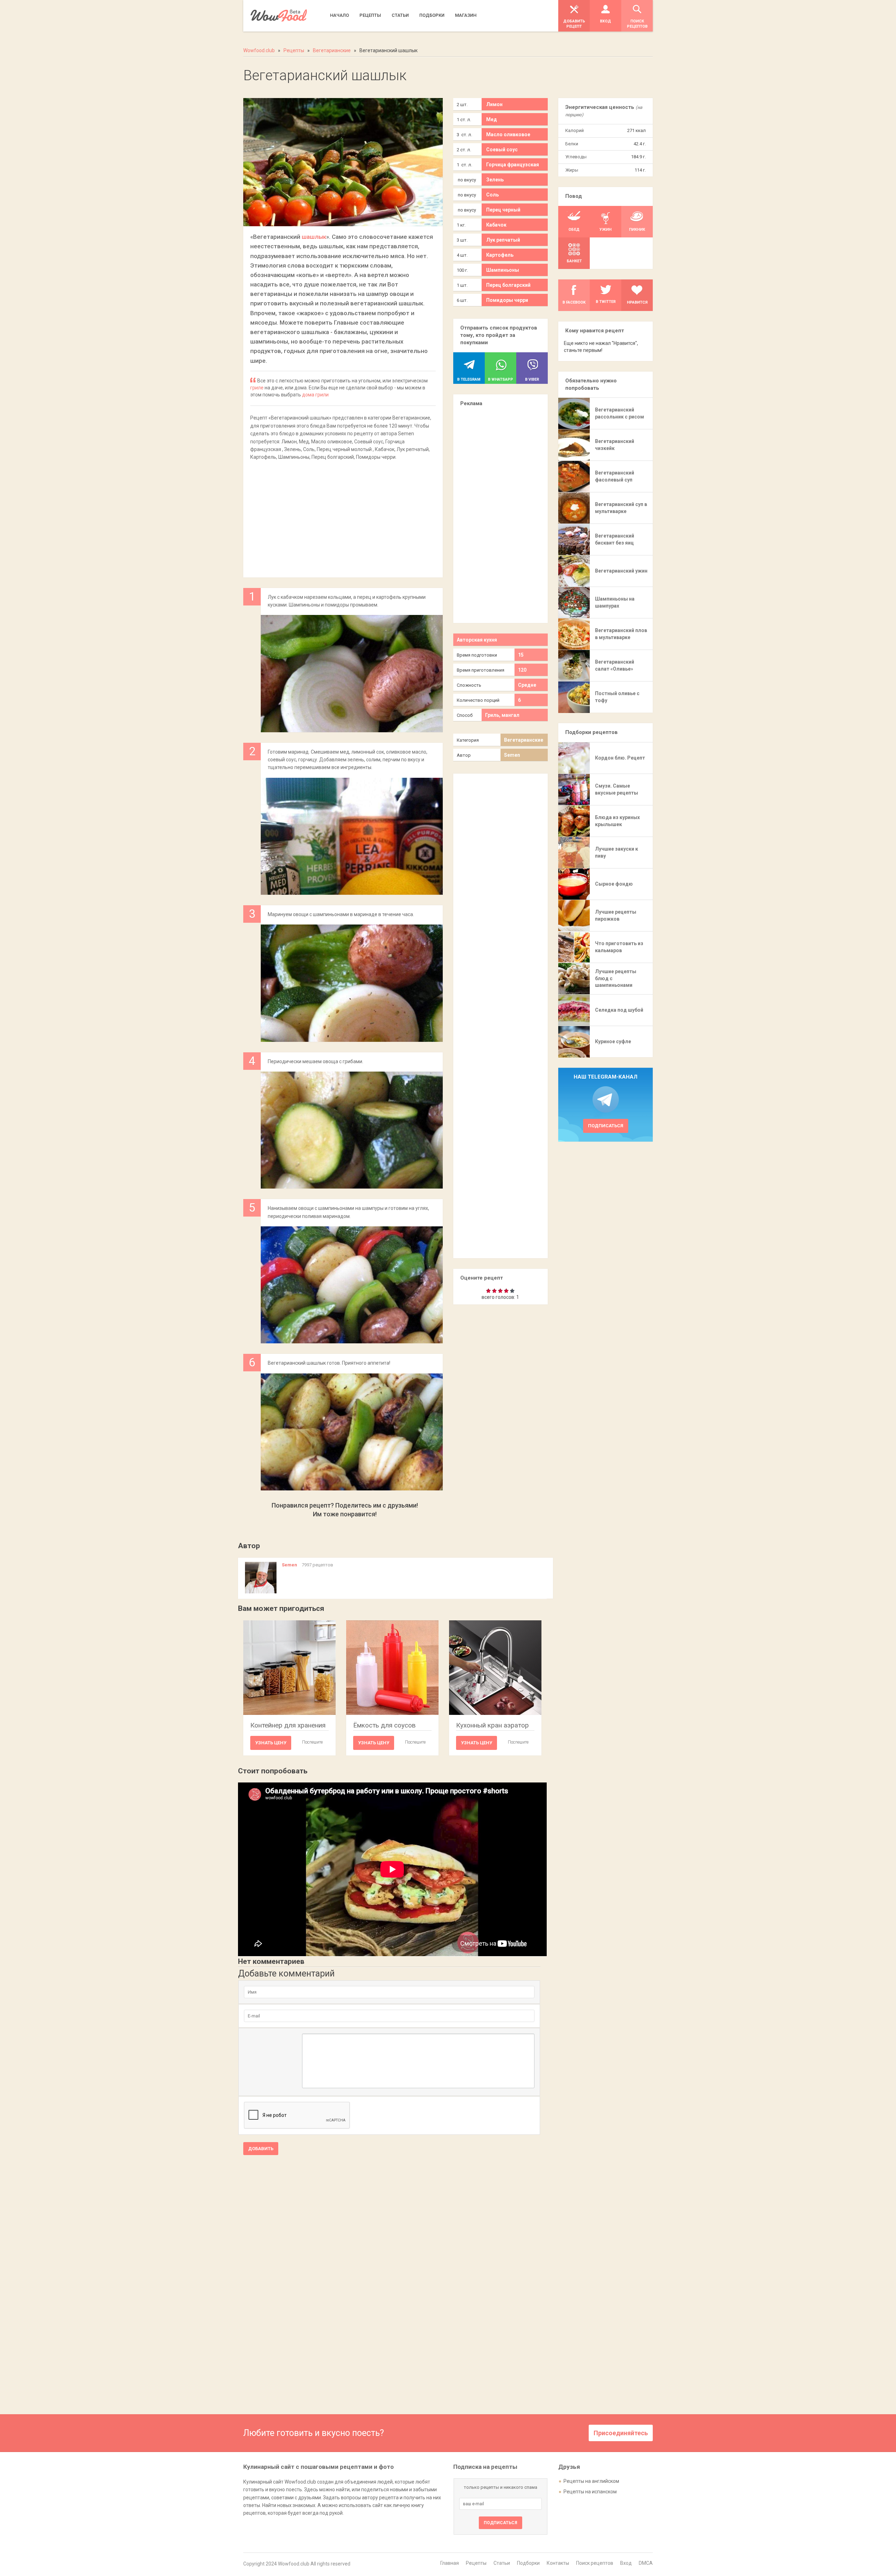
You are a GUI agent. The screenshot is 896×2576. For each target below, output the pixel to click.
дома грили (315, 395)
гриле (257, 388)
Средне (527, 685)
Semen (512, 755)
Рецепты (476, 2563)
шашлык (314, 237)
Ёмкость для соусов (384, 1725)
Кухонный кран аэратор (492, 1725)
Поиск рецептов (595, 2563)
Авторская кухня (477, 640)
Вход (626, 2563)
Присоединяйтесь (621, 2433)
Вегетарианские (524, 740)
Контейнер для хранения (288, 1725)
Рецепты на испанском (590, 2492)
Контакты (558, 2563)
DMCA (646, 2563)
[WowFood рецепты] (279, 16)
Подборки (528, 2563)
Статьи (502, 2563)
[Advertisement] (343, 515)
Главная (450, 2563)
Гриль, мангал (502, 715)
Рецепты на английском (591, 2481)
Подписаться (606, 1126)
